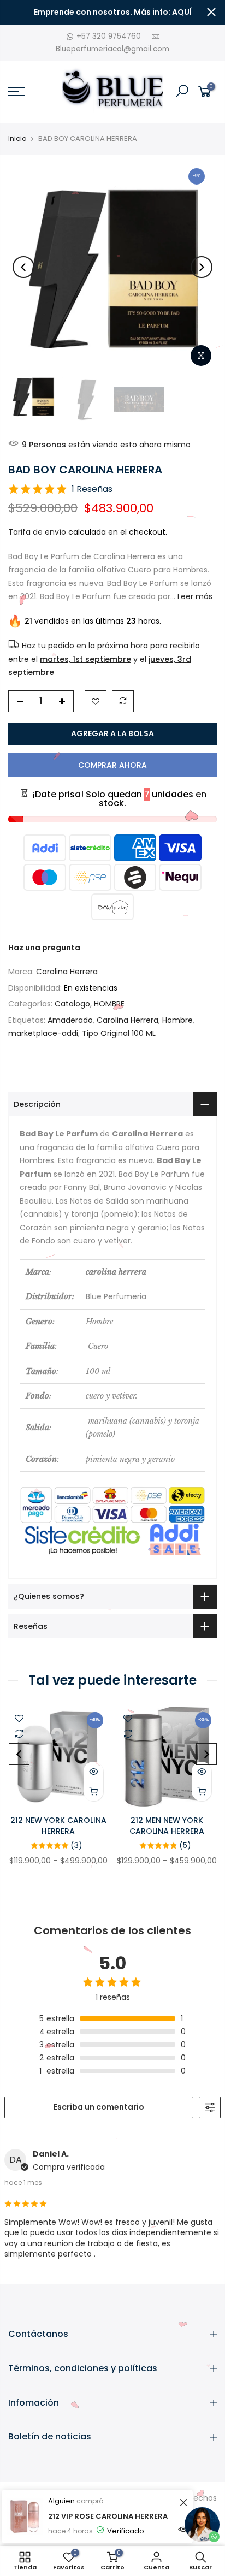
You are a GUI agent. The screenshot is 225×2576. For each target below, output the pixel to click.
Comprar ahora (112, 765)
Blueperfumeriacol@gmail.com (112, 49)
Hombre (177, 1020)
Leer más (194, 596)
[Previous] (23, 267)
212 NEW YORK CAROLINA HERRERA (58, 1826)
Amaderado (70, 1020)
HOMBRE (109, 1004)
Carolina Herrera (67, 972)
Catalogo (72, 1004)
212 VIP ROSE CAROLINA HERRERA (108, 2516)
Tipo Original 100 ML (119, 1033)
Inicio (17, 139)
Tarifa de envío (37, 532)
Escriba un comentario (99, 2107)
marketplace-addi (43, 1033)
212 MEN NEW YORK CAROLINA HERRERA (167, 1826)
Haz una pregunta (44, 948)
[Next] (202, 267)
